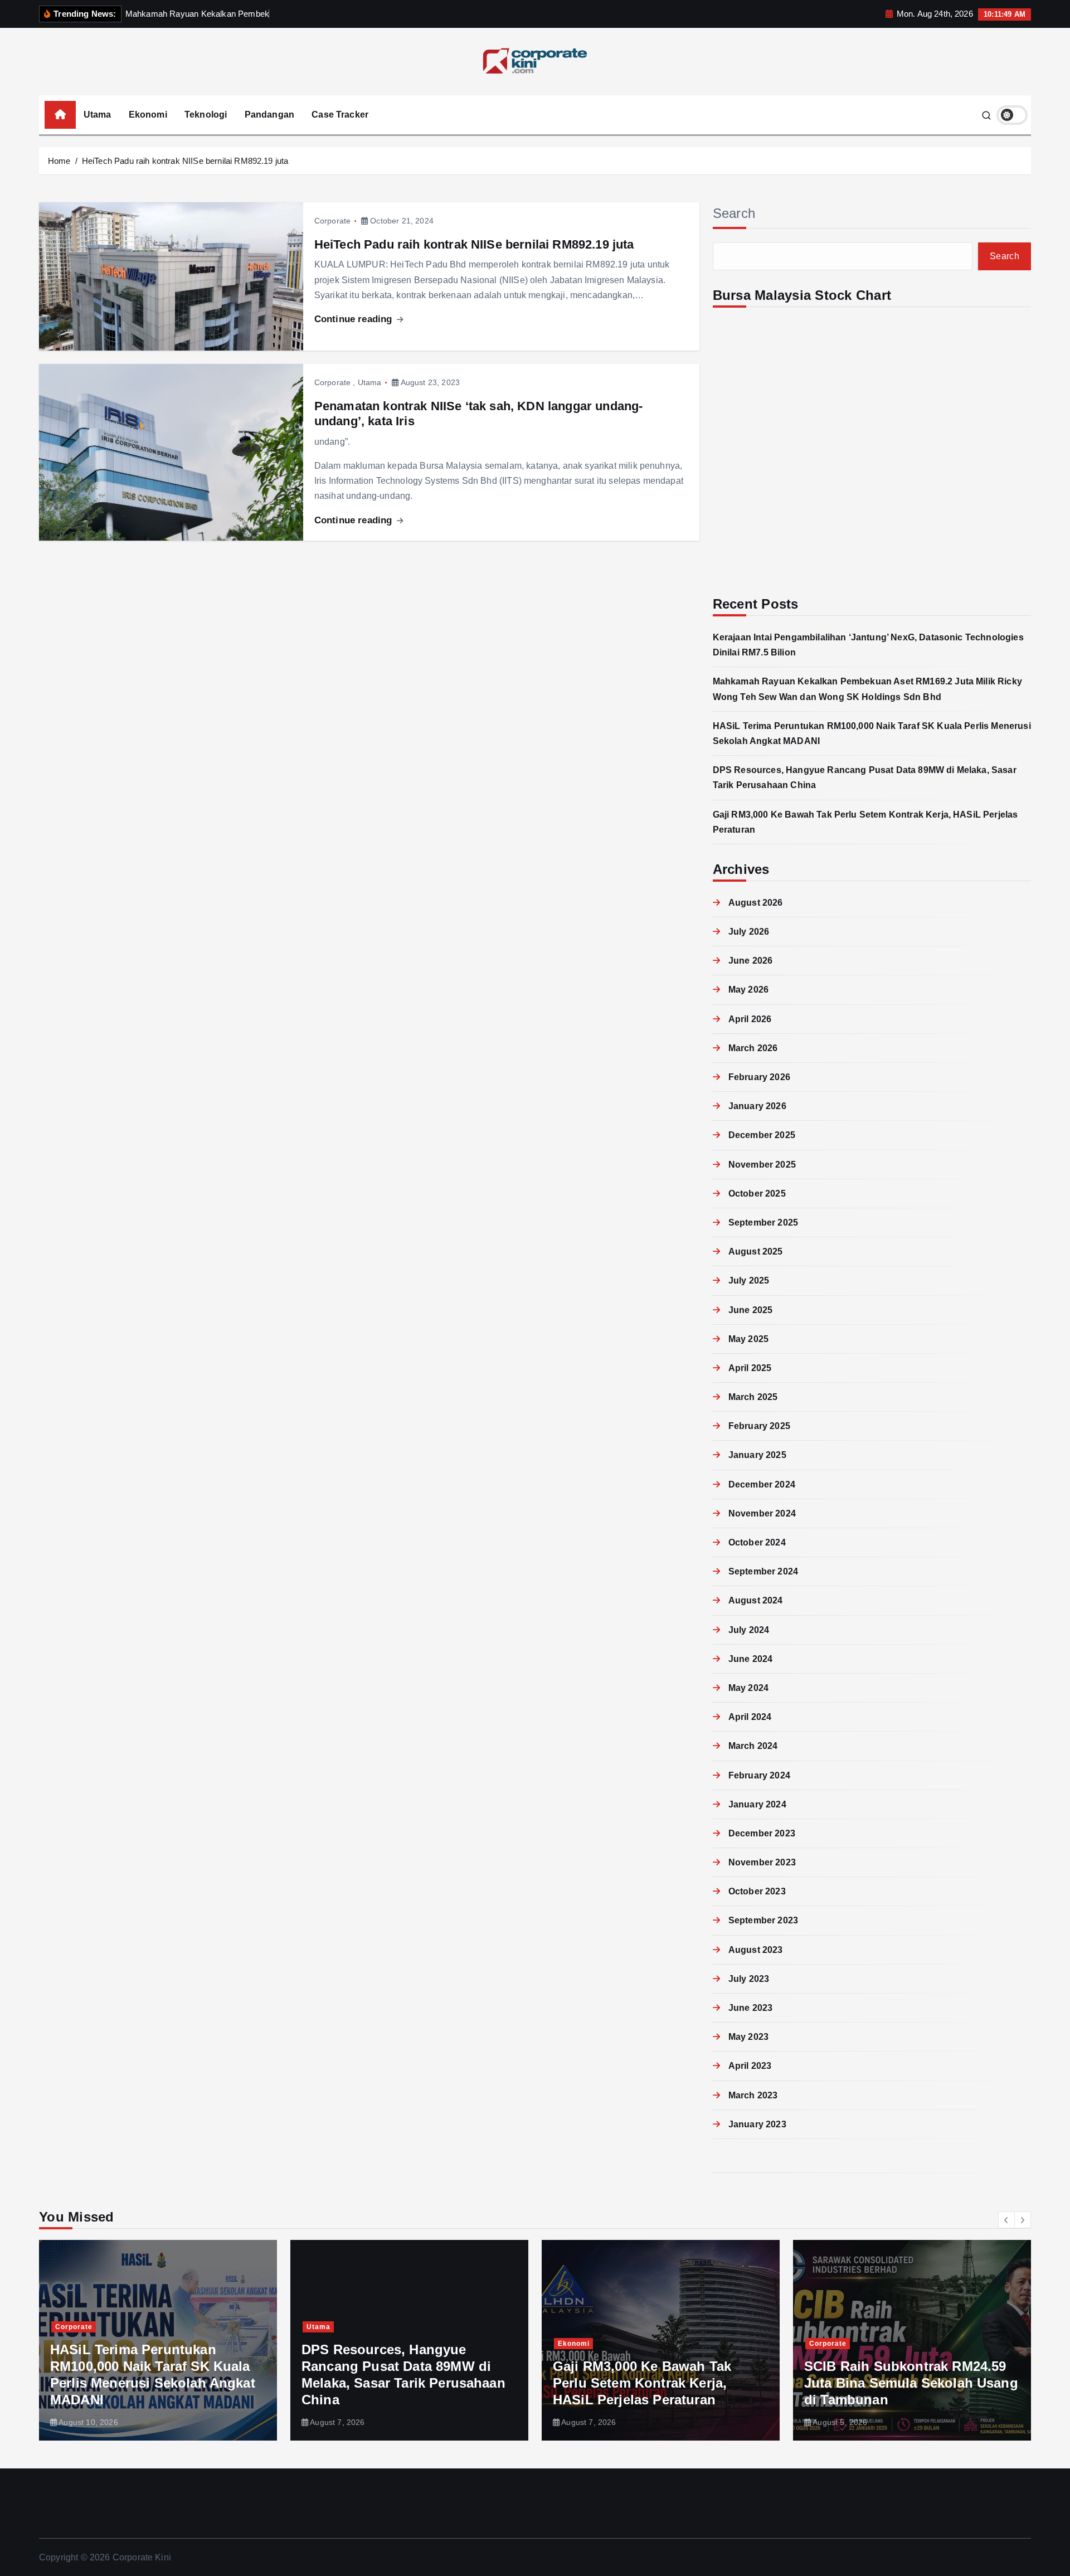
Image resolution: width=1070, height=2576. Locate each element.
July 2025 (749, 1280)
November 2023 (762, 1862)
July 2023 (749, 1979)
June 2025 (750, 1310)
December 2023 (762, 1833)
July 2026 (749, 932)
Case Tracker (340, 115)
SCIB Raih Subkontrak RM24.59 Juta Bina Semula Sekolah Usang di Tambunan (911, 2383)
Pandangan (269, 115)
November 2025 (762, 1165)
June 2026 (750, 961)
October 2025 (757, 1194)
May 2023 (748, 2037)
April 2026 (750, 1019)
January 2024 (757, 1804)
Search (734, 213)
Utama (98, 115)
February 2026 (759, 1077)
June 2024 (750, 1659)
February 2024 (759, 1775)
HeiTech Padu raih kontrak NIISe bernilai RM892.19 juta (185, 161)
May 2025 (748, 1339)
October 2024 (757, 1542)
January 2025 (757, 1455)
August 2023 (756, 1950)
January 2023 (757, 2124)
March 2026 (753, 1048)
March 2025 (753, 1397)
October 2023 (757, 1891)
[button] (1006, 2220)
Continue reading (355, 319)
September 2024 (763, 1571)
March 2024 (753, 1746)
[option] (158, 2340)
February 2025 (759, 1426)
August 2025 (756, 1251)
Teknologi (206, 115)
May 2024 (748, 1688)
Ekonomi (148, 115)
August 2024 (756, 1600)
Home (59, 161)
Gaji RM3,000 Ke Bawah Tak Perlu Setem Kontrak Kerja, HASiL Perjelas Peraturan (642, 2383)
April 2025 (750, 1368)
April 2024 (750, 1717)
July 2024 (749, 1630)
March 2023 (753, 2095)
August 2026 (756, 903)
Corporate (332, 221)
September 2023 (763, 1920)
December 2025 (762, 1135)
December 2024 (762, 1484)
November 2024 (762, 1513)
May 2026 (748, 990)
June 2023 (750, 2008)
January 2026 (757, 1106)
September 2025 (763, 1223)
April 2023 (750, 2066)
